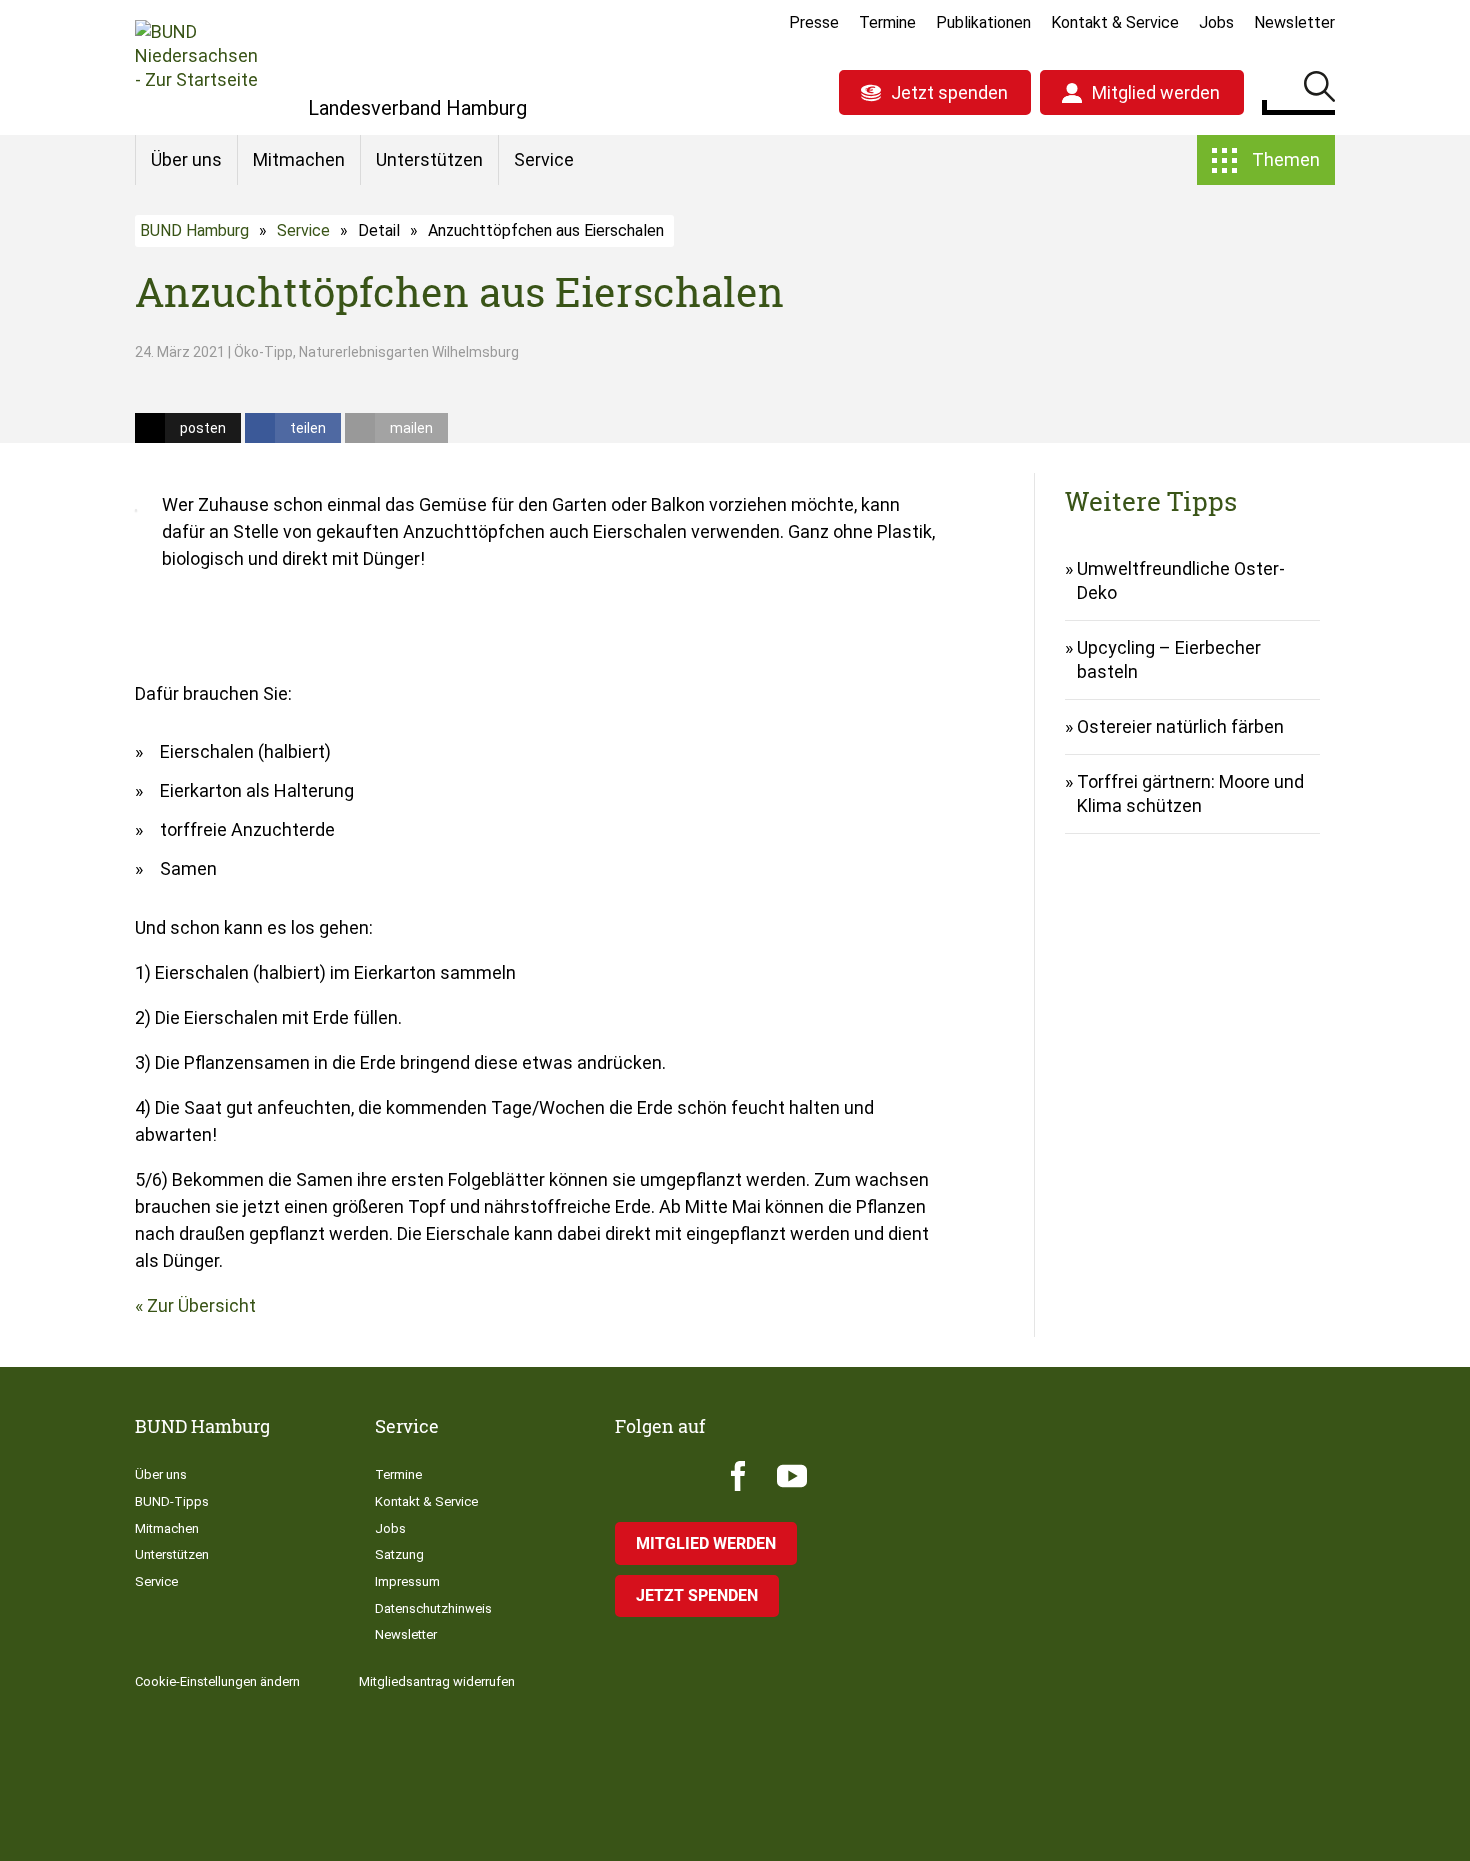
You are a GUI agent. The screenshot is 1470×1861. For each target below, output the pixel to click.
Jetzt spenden (949, 92)
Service (544, 159)
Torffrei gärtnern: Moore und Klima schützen (1190, 793)
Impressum (407, 1581)
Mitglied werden (1156, 92)
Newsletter (1294, 22)
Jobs (1216, 22)
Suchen (1319, 90)
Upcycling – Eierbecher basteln (1169, 659)
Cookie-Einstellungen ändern (217, 1681)
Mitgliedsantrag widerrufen (437, 1681)
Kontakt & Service (1115, 22)
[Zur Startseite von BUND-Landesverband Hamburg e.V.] (196, 67)
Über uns (186, 159)
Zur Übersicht (201, 1305)
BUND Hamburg (194, 230)
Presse (814, 22)
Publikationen (983, 22)
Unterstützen (429, 159)
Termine (887, 22)
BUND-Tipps (172, 1501)
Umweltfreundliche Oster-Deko (1181, 580)
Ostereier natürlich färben (1180, 726)
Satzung (399, 1554)
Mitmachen (299, 159)
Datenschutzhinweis (433, 1608)
